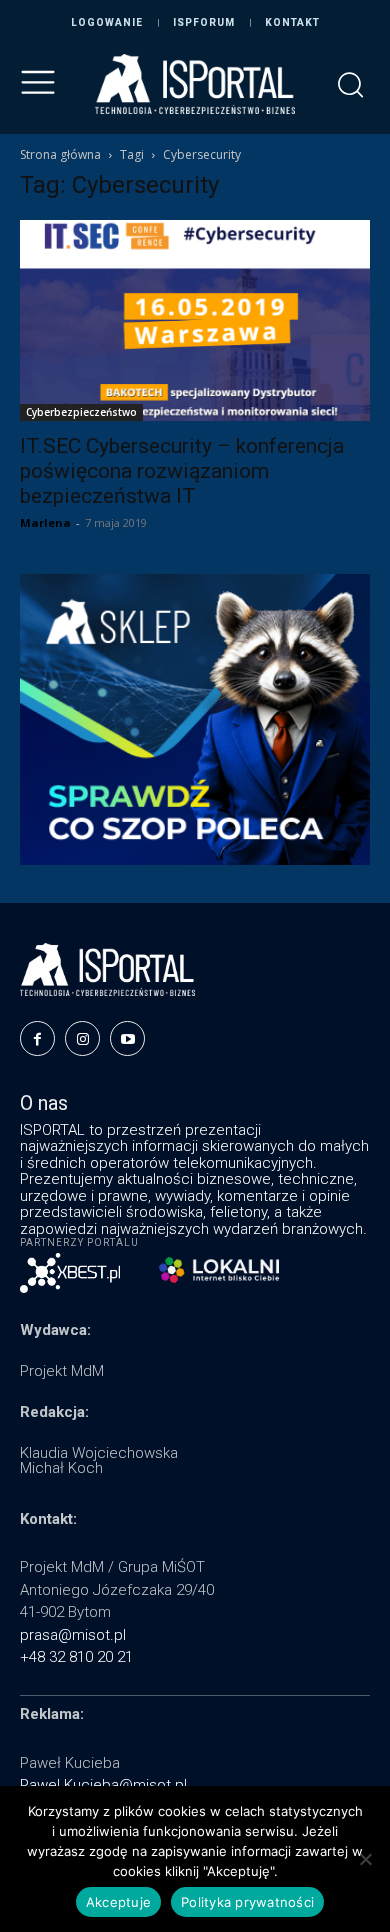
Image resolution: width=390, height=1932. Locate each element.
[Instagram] (82, 1038)
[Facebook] (37, 1038)
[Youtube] (127, 1038)
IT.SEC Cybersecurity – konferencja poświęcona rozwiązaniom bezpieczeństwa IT (182, 471)
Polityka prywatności (247, 1902)
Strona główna (60, 154)
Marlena (45, 522)
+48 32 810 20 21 (76, 1657)
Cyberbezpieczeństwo (81, 412)
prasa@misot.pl (73, 1635)
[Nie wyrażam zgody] (365, 1859)
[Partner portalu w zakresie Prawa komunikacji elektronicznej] (219, 1269)
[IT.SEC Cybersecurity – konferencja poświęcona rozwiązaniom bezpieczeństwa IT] (195, 320)
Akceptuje (118, 1902)
